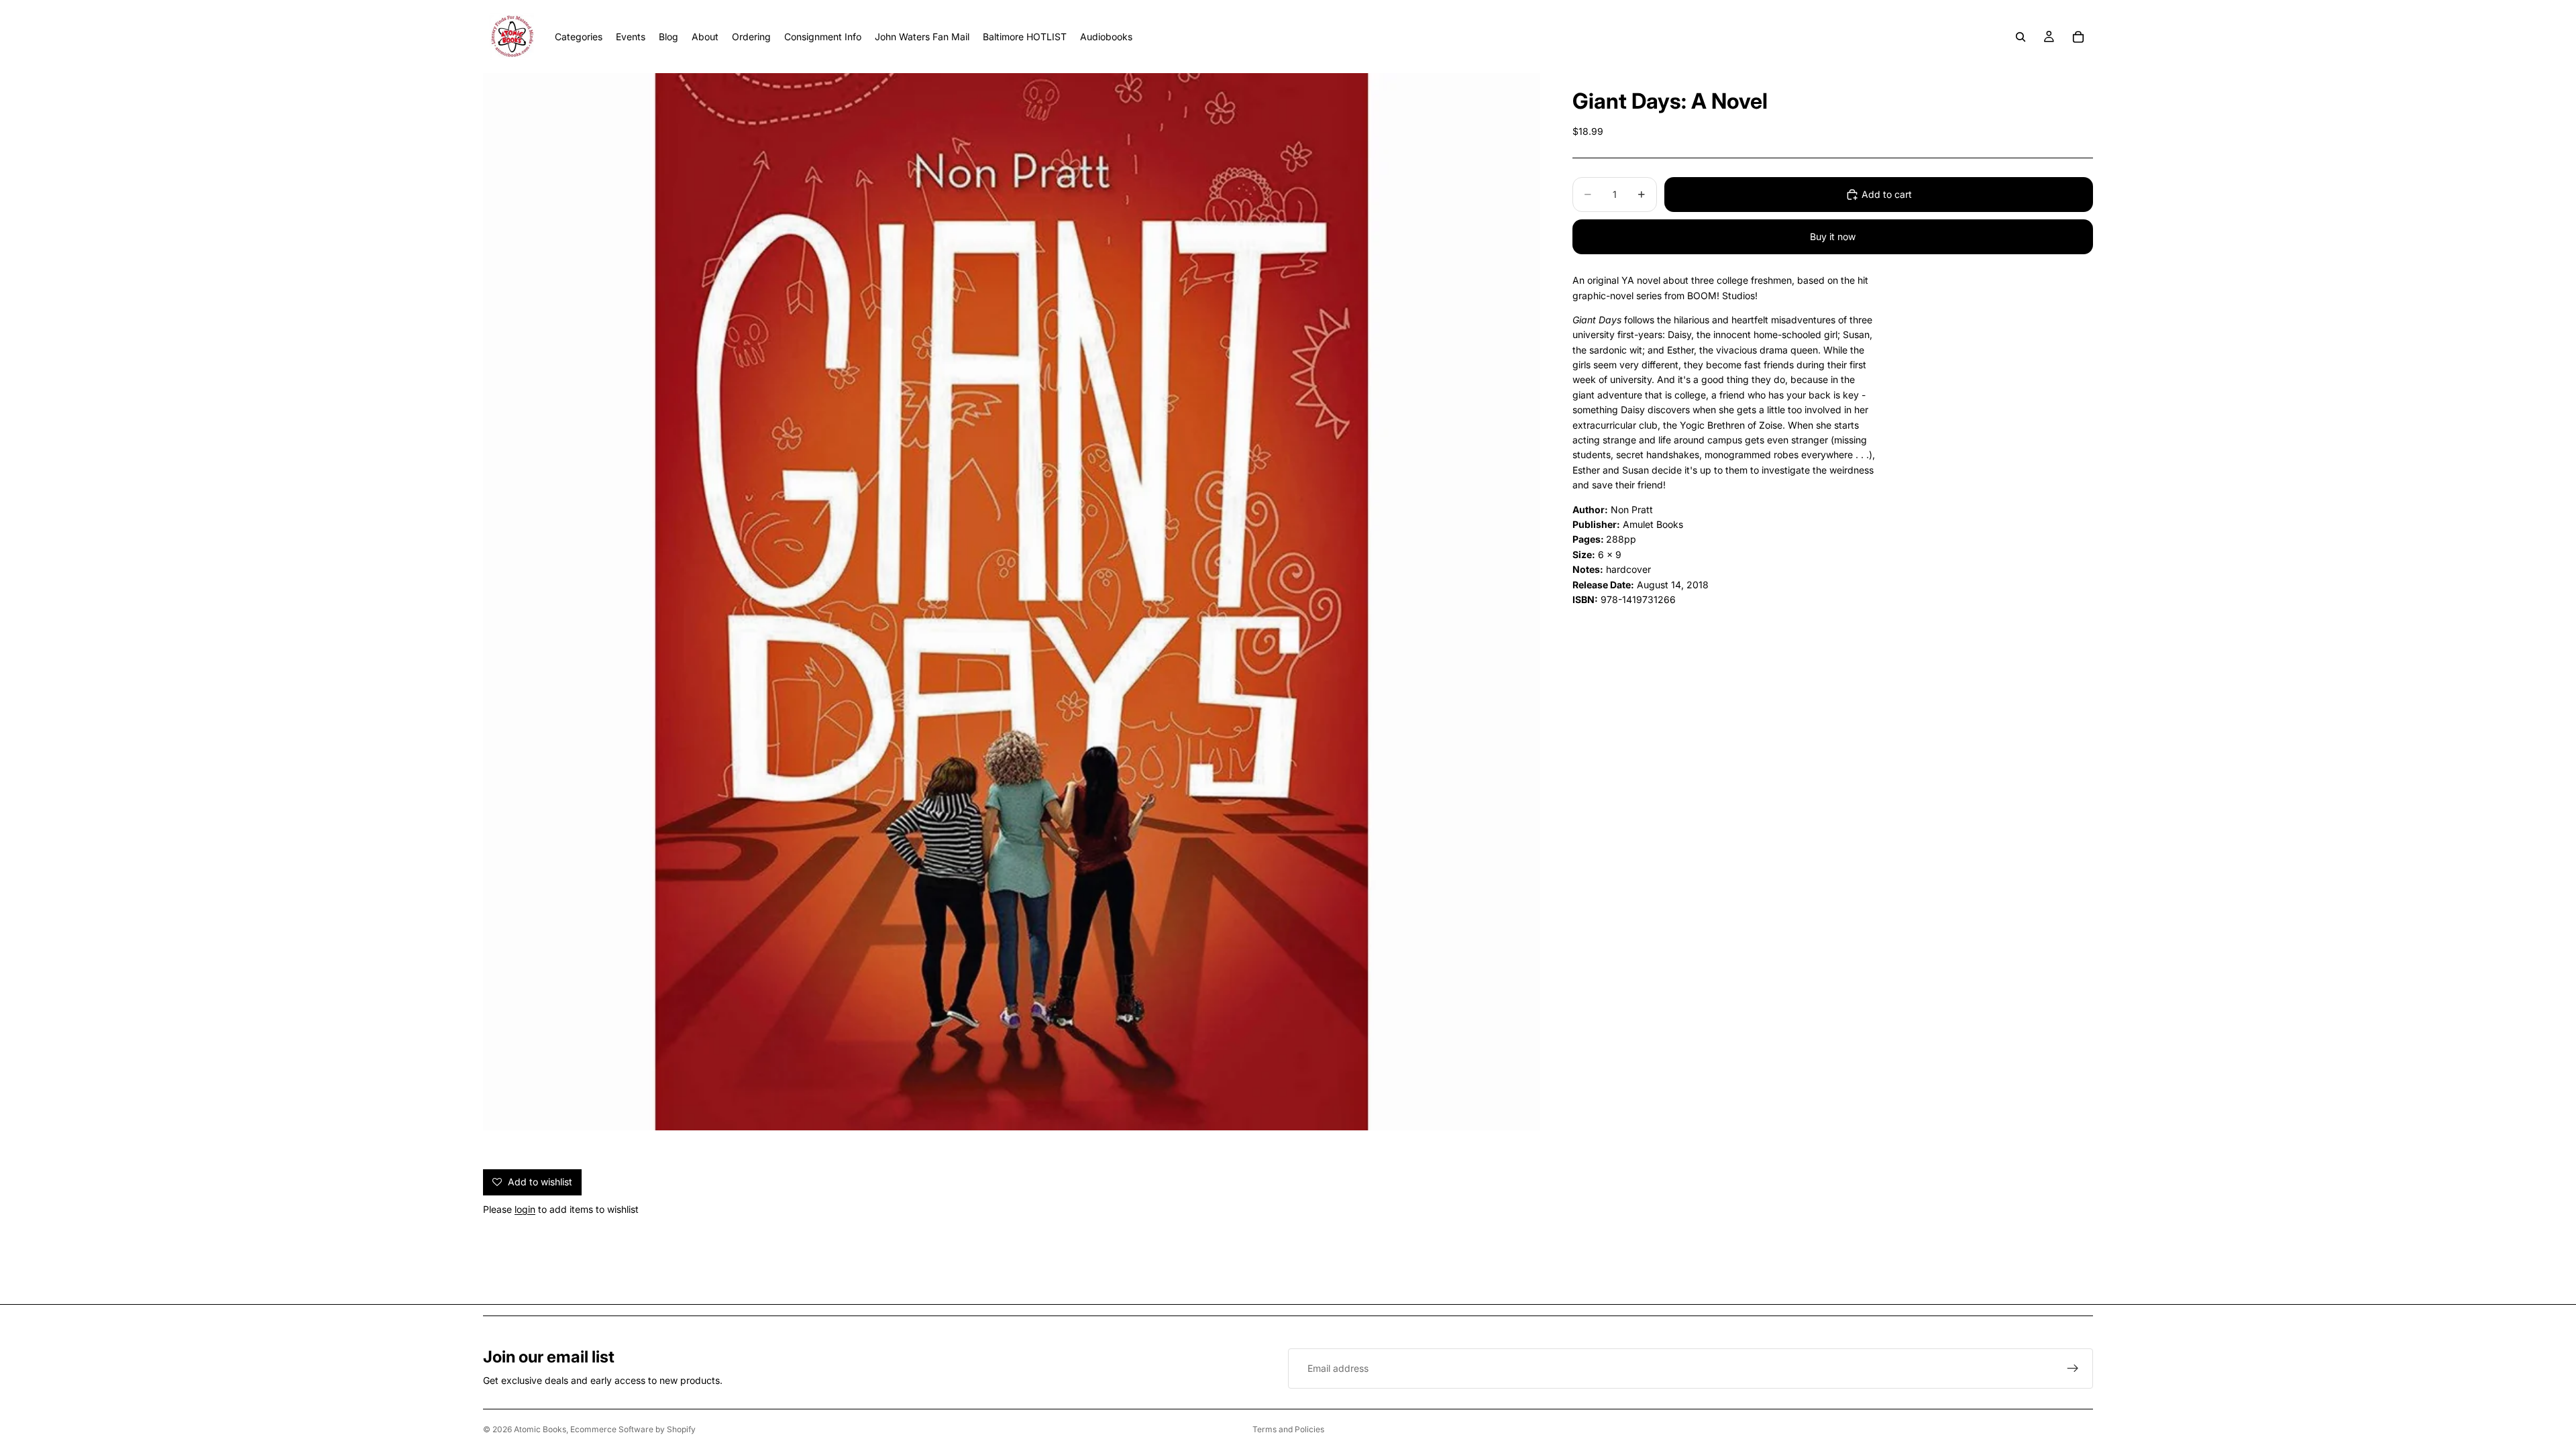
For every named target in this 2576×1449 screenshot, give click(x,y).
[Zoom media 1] (1012, 602)
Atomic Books (540, 1429)
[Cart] (2078, 37)
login (525, 1209)
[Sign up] (2073, 1368)
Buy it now (1833, 236)
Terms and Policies (1288, 1429)
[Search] (2021, 37)
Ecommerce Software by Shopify (633, 1429)
